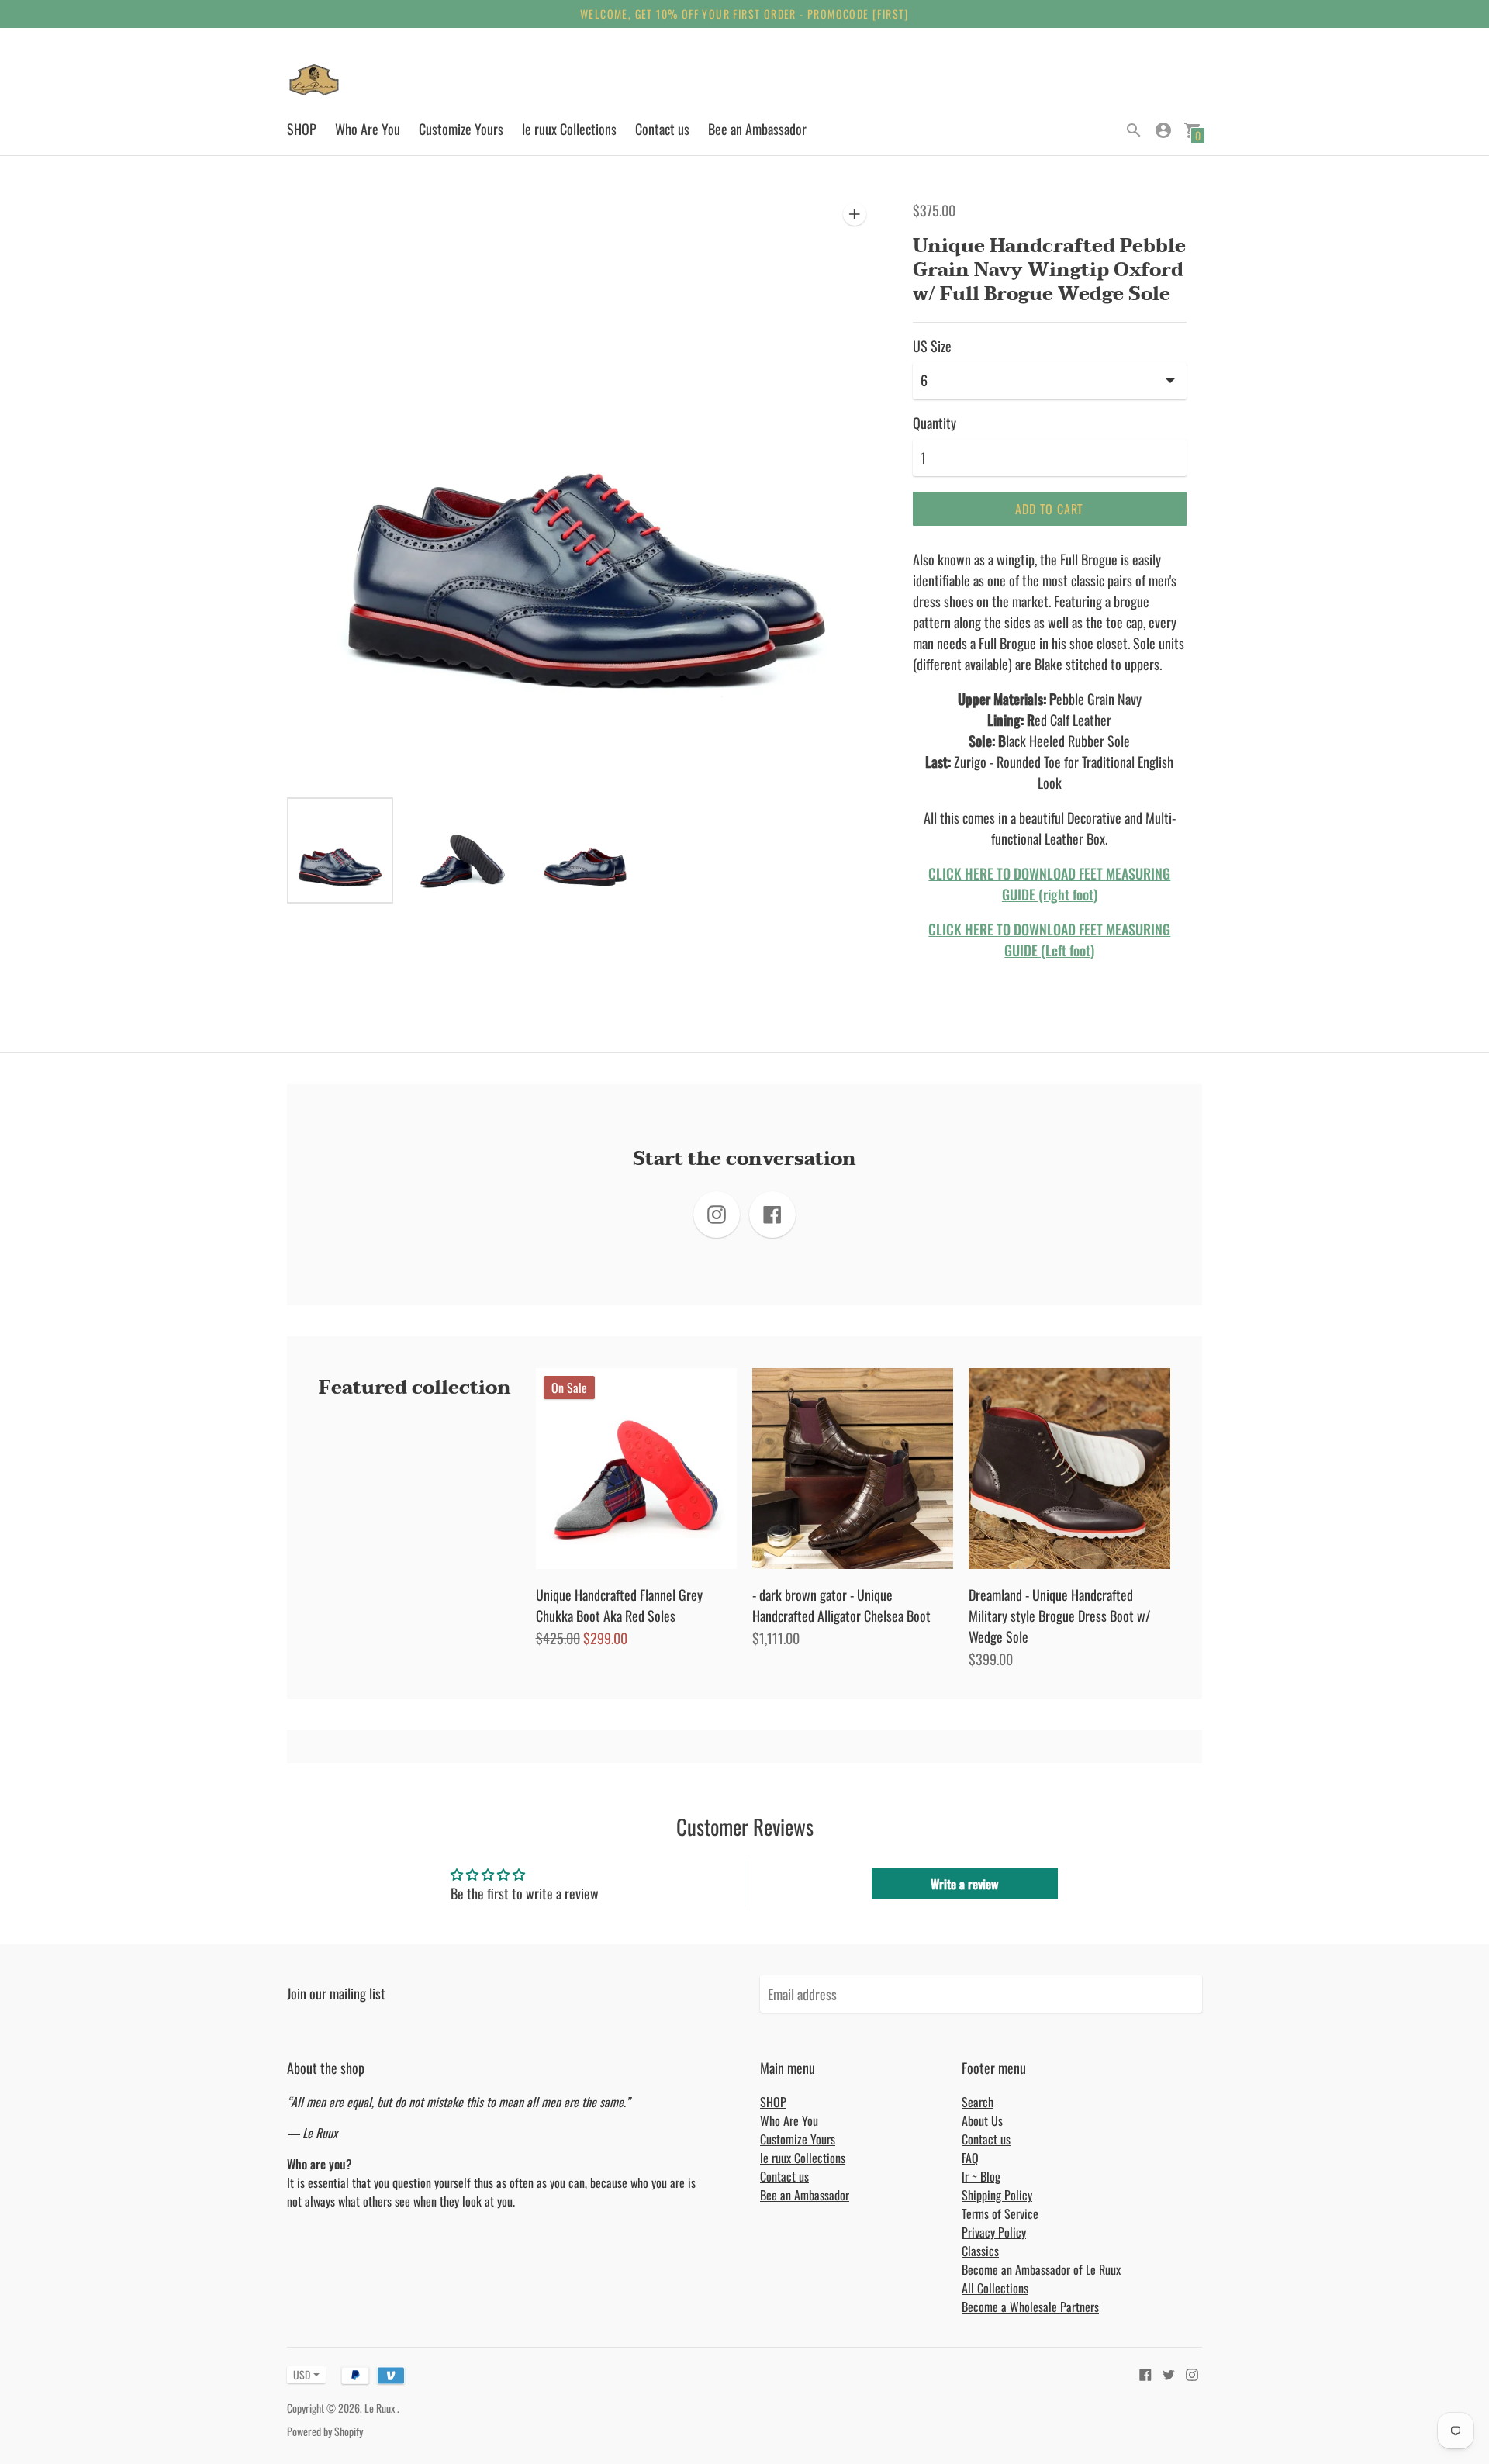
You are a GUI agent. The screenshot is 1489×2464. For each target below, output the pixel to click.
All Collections (995, 2288)
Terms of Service (1000, 2213)
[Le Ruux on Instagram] (1192, 2372)
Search (978, 2102)
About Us (982, 2120)
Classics (980, 2251)
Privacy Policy (994, 2232)
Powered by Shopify (325, 2431)
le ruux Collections (569, 129)
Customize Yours (461, 129)
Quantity (935, 423)
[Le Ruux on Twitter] (1169, 2372)
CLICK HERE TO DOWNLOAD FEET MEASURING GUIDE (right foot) (1049, 884)
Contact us (662, 129)
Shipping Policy (997, 2195)
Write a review (964, 1884)
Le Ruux (381, 2408)
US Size (932, 346)
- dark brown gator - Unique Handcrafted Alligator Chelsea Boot (841, 1605)
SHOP (302, 129)
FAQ (970, 2158)
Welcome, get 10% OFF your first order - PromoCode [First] (744, 14)
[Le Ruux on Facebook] (1145, 2372)
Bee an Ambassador (757, 129)
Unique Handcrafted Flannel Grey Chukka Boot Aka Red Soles (619, 1605)
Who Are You (368, 129)
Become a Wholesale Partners (1030, 2307)
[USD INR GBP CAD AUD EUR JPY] (299, 2374)
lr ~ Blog (981, 2176)
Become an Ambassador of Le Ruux (1041, 2269)
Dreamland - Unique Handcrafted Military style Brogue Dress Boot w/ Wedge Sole (1060, 1616)
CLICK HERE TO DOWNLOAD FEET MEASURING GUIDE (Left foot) (1049, 940)
